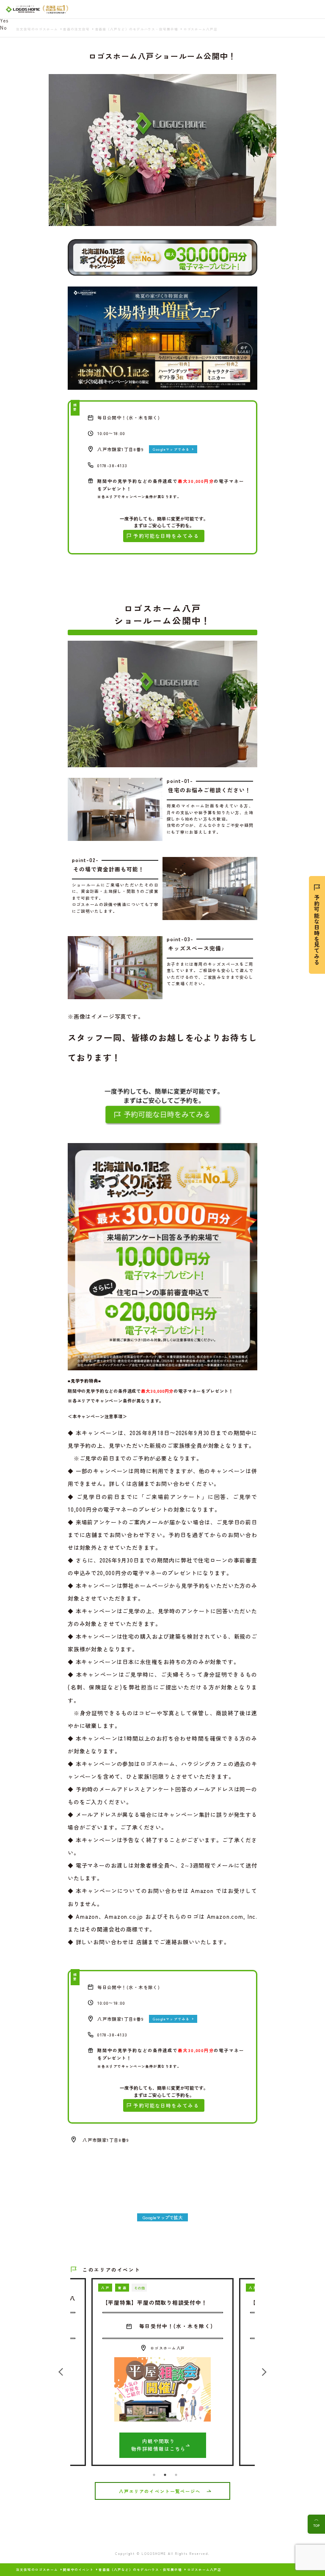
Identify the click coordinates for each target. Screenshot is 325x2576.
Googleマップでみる (171, 449)
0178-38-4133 (112, 465)
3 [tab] (176, 2475)
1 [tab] (154, 2475)
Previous (64, 2372)
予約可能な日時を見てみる (317, 930)
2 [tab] (165, 2475)
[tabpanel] (162, 2372)
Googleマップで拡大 (162, 2217)
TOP (316, 2525)
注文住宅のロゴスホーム (37, 2570)
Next (261, 2372)
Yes (4, 20)
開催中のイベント (78, 2570)
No (3, 28)
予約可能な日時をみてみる (166, 536)
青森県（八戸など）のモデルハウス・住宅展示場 (140, 2570)
